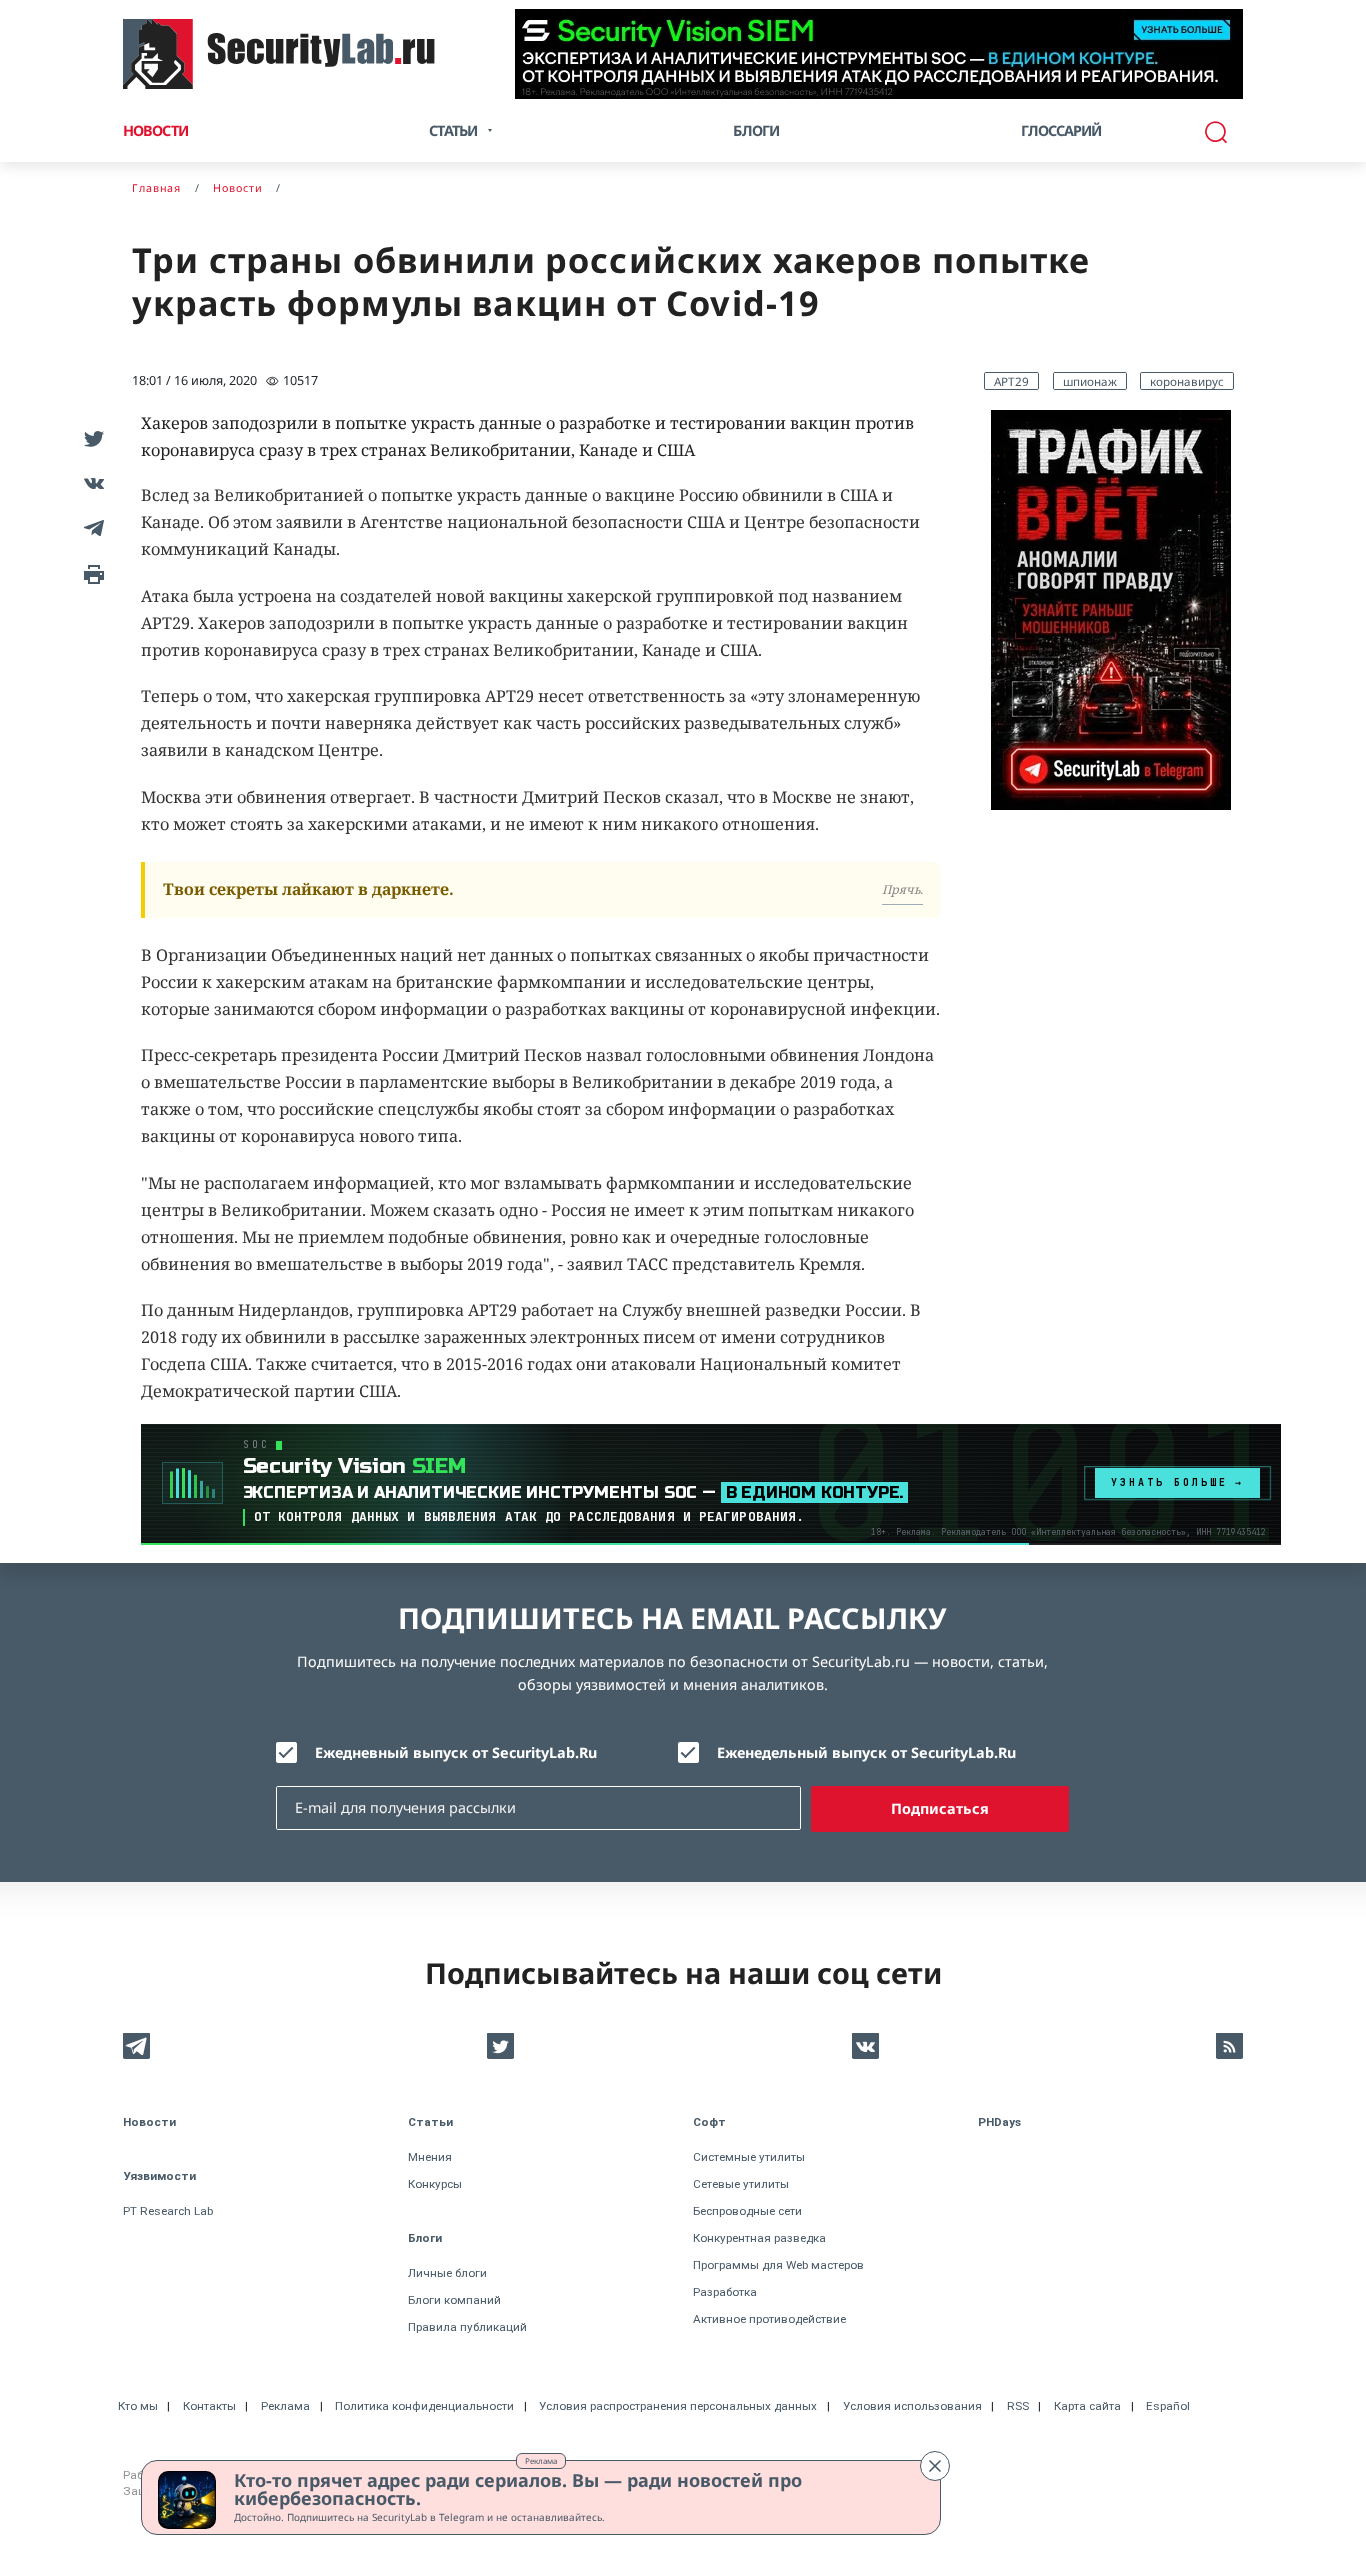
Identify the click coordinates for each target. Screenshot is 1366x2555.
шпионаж (1090, 381)
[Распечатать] (90, 572)
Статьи (430, 2122)
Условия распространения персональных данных (678, 2406)
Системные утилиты (749, 2157)
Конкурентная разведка (759, 2238)
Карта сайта (1087, 2406)
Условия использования (912, 2406)
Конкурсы (435, 2184)
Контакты (209, 2406)
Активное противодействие (769, 2319)
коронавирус (1187, 381)
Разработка (725, 2292)
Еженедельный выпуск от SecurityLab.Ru (866, 1752)
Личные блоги (447, 2273)
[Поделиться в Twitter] (90, 437)
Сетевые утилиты (741, 2184)
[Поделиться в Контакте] (90, 482)
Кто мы (138, 2406)
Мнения (430, 2157)
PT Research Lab (168, 2211)
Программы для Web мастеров (778, 2265)
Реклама (541, 2460)
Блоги (756, 130)
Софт (709, 2122)
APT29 (1011, 381)
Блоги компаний (454, 2300)
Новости (155, 130)
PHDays (999, 2122)
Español (1168, 2406)
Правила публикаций (467, 2327)
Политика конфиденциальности (424, 2406)
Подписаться (940, 1808)
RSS (1018, 2406)
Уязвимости (159, 2176)
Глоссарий (1061, 130)
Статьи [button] (453, 130)
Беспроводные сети (747, 2211)
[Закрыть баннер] (935, 2466)
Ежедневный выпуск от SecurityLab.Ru (456, 1752)
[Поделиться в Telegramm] (90, 527)
